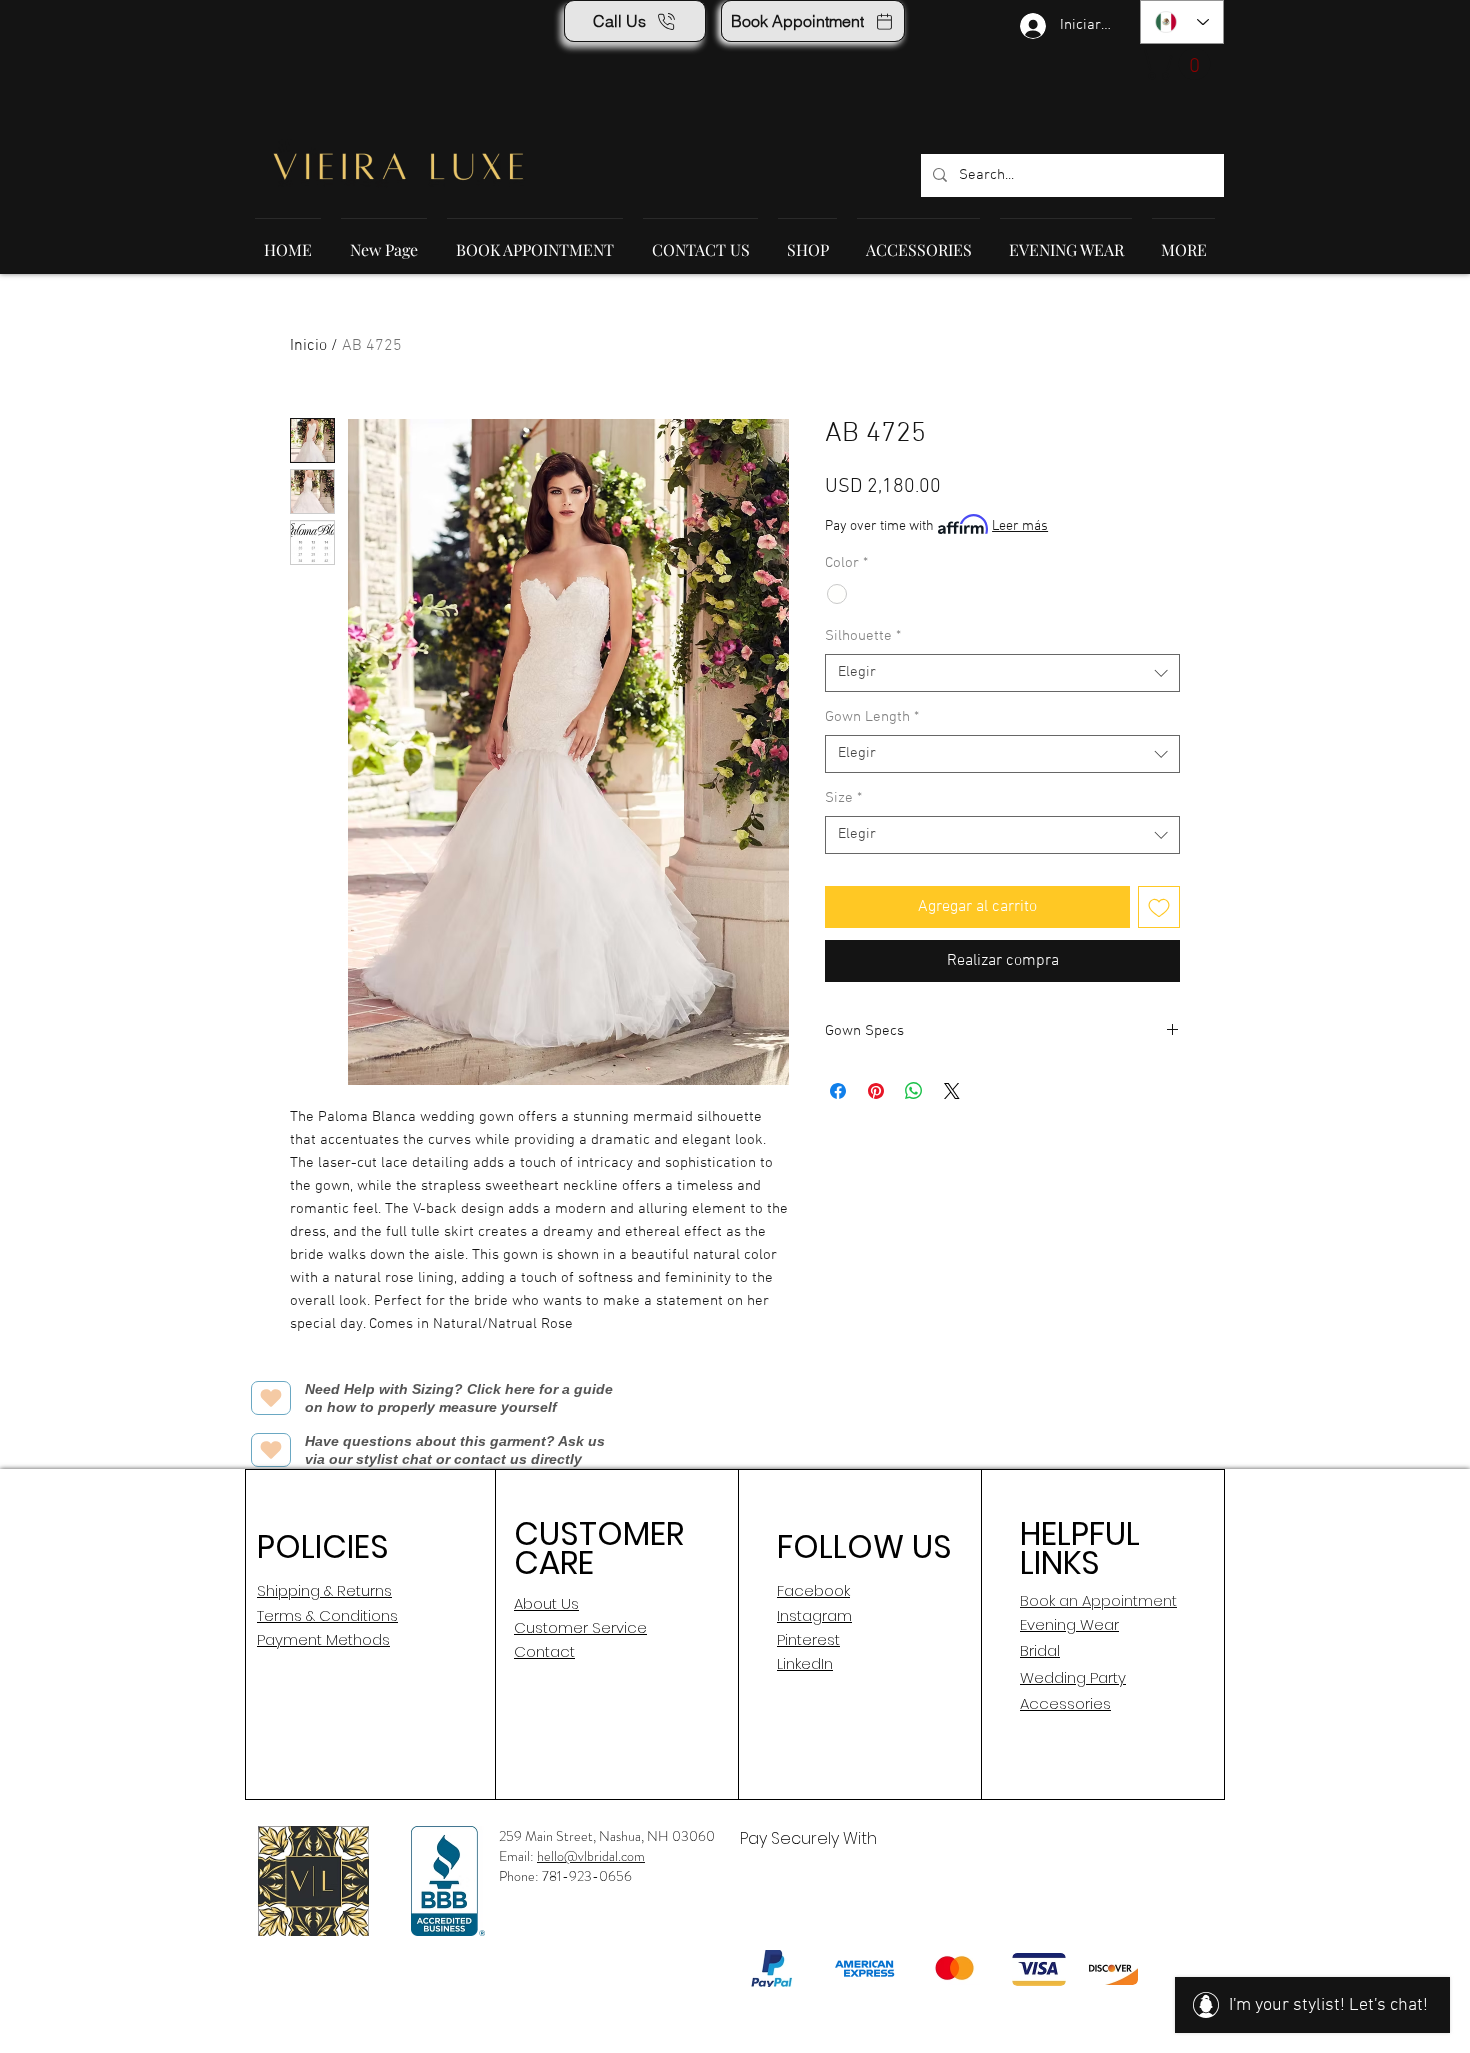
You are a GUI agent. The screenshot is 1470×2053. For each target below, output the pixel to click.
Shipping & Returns (324, 1590)
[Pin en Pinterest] (876, 1091)
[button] (1179, 64)
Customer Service (580, 1627)
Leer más (1020, 526)
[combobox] (1002, 673)
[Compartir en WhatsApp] (914, 1091)
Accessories (1065, 1703)
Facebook (813, 1590)
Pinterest (808, 1639)
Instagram (814, 1615)
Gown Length (872, 717)
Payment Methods (323, 1639)
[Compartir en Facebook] (838, 1091)
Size (843, 798)
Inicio (308, 346)
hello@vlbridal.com (591, 1856)
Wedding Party (1073, 1677)
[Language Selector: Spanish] (1182, 22)
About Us (546, 1603)
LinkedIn (805, 1663)
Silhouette (863, 636)
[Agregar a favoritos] (1159, 907)
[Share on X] (952, 1091)
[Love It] (271, 1398)
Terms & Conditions (327, 1615)
